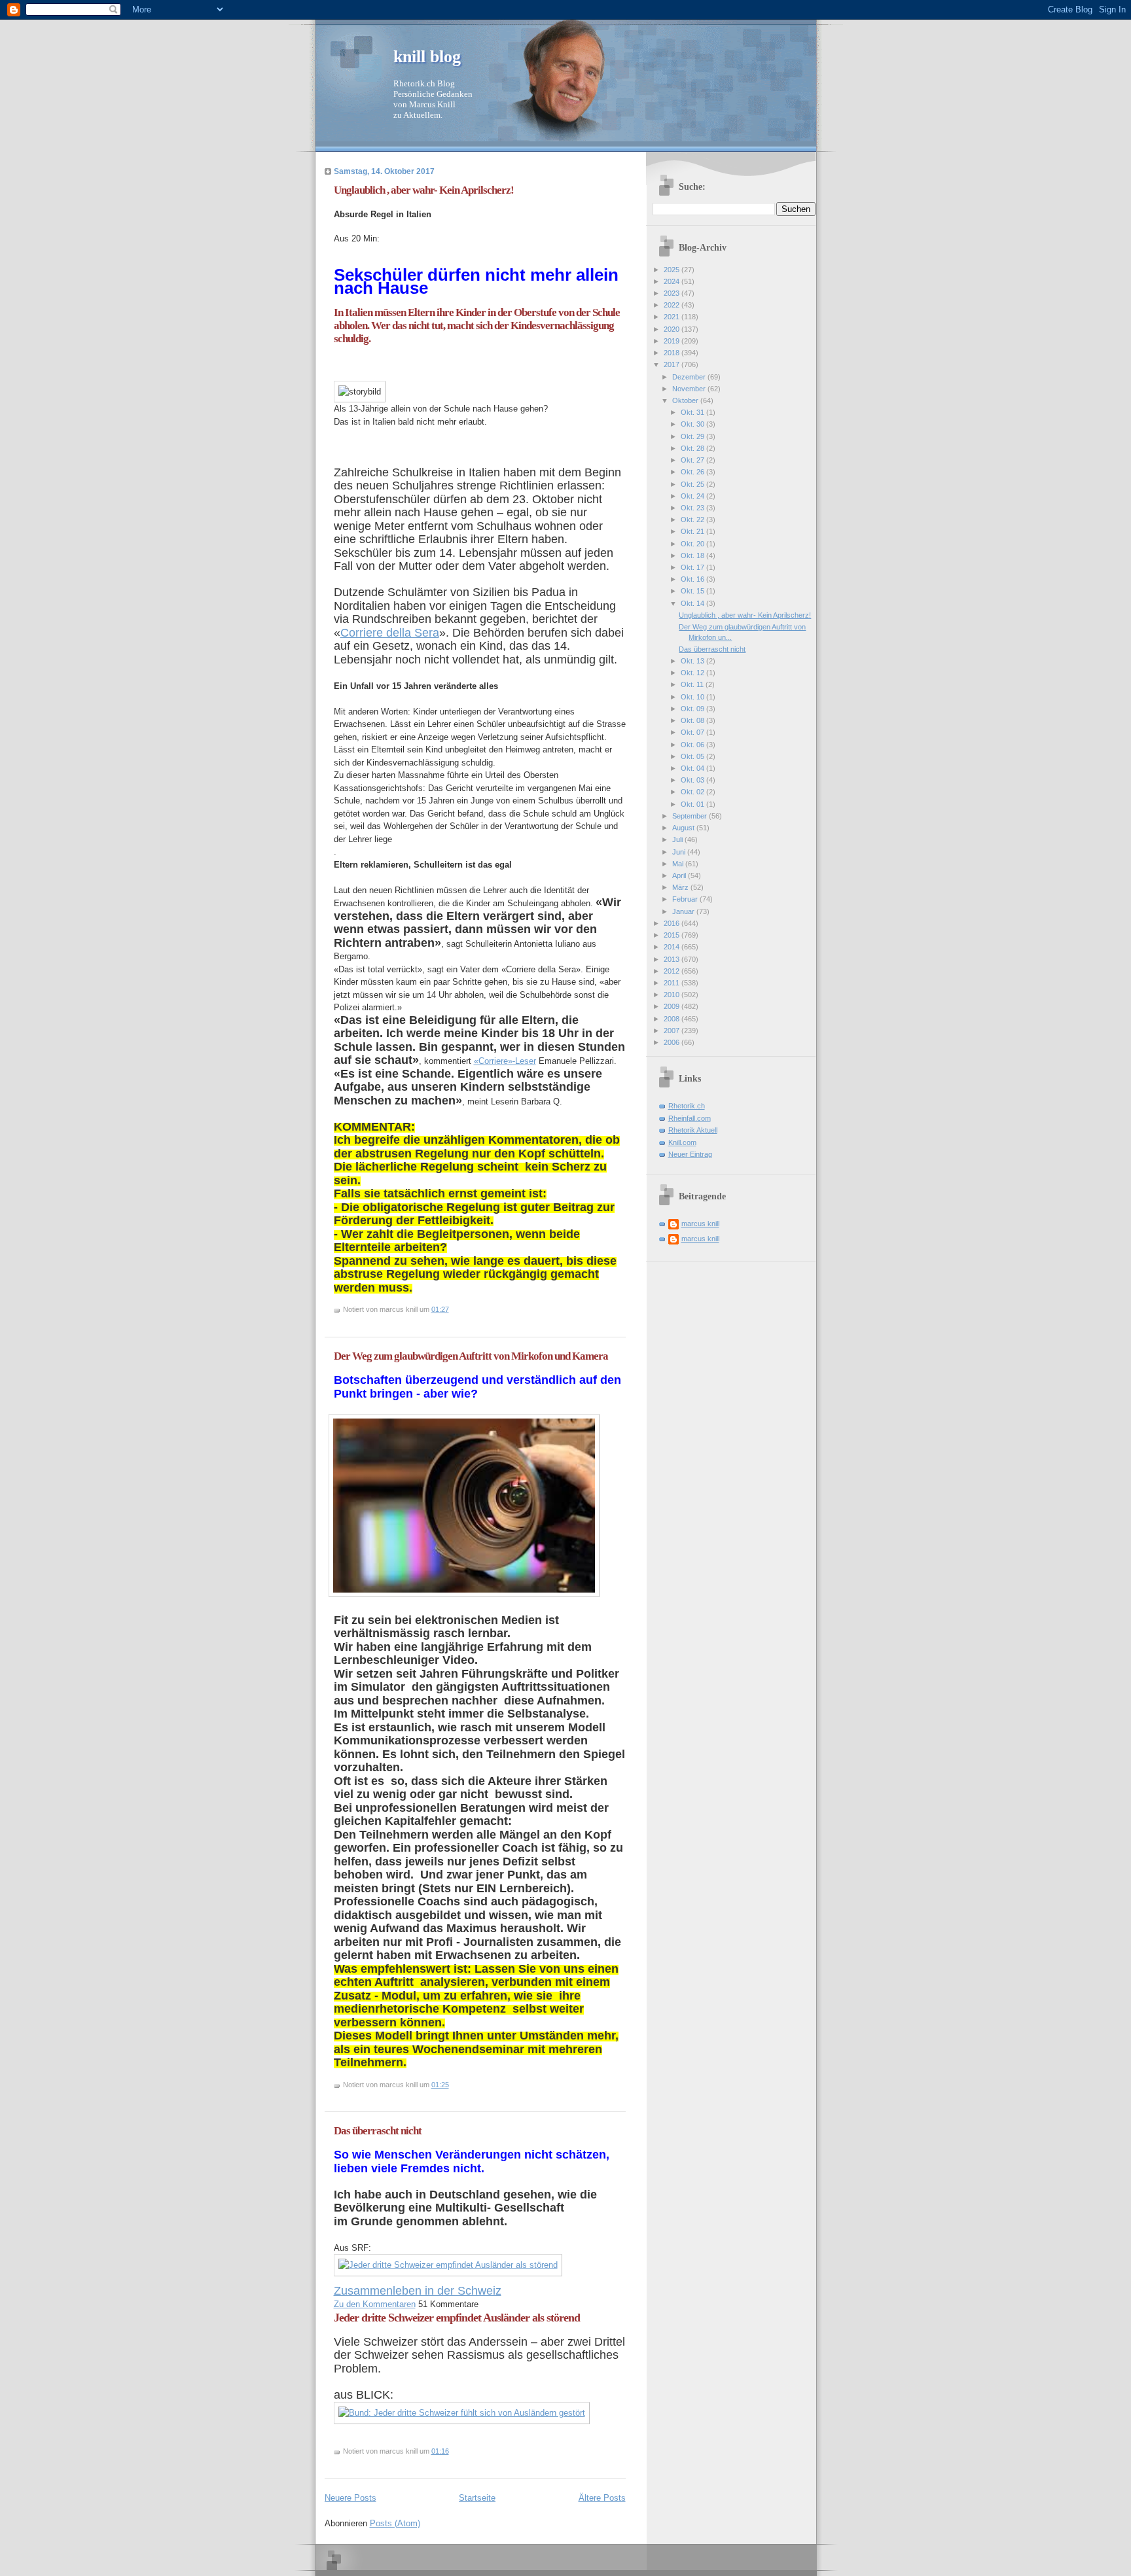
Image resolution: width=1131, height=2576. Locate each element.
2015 (673, 935)
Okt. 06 (693, 745)
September (691, 816)
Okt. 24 (693, 496)
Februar (686, 899)
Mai (679, 864)
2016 (673, 923)
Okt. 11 (693, 684)
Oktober (686, 400)
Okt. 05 (693, 756)
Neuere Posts (350, 2498)
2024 (673, 281)
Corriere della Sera (390, 633)
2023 (673, 293)
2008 (673, 1019)
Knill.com (682, 1142)
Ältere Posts (602, 2498)
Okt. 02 (693, 792)
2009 (673, 1006)
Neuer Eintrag (690, 1154)
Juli (678, 839)
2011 (673, 983)
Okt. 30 (693, 424)
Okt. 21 (693, 531)
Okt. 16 (693, 579)
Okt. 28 (693, 448)
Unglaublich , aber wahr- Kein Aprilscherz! (424, 190)
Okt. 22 (693, 520)
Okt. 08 (693, 720)
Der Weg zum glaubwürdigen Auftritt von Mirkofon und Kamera (471, 1356)
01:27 (440, 1309)
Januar (684, 911)
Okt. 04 (693, 768)
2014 (673, 947)
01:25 (440, 2085)
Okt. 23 (693, 508)
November (690, 389)
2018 (673, 353)
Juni (680, 852)
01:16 (440, 2451)
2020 (673, 329)
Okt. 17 (693, 567)
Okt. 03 (693, 780)
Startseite (477, 2498)
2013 (673, 959)
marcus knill (700, 1224)
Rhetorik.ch (687, 1106)
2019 (673, 341)
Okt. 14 (693, 603)
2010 (673, 995)
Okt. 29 (693, 436)
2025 (673, 270)
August (684, 828)
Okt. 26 (693, 472)
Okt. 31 (693, 412)
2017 (673, 364)
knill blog (427, 57)
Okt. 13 (693, 661)
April (680, 875)
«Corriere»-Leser (505, 1061)
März (681, 887)
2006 (673, 1042)
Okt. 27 (693, 460)
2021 (673, 317)
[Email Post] (452, 1309)
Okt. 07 (693, 732)
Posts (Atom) (395, 2523)
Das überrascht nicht (378, 2131)
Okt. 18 (693, 556)
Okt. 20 (693, 544)
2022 (673, 305)
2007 (673, 1031)
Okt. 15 (693, 591)
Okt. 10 (693, 697)
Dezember (690, 377)
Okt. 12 (693, 673)
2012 (673, 971)
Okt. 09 (693, 709)
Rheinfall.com (690, 1118)
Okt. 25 (693, 484)
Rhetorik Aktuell (693, 1130)
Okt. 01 (693, 804)
